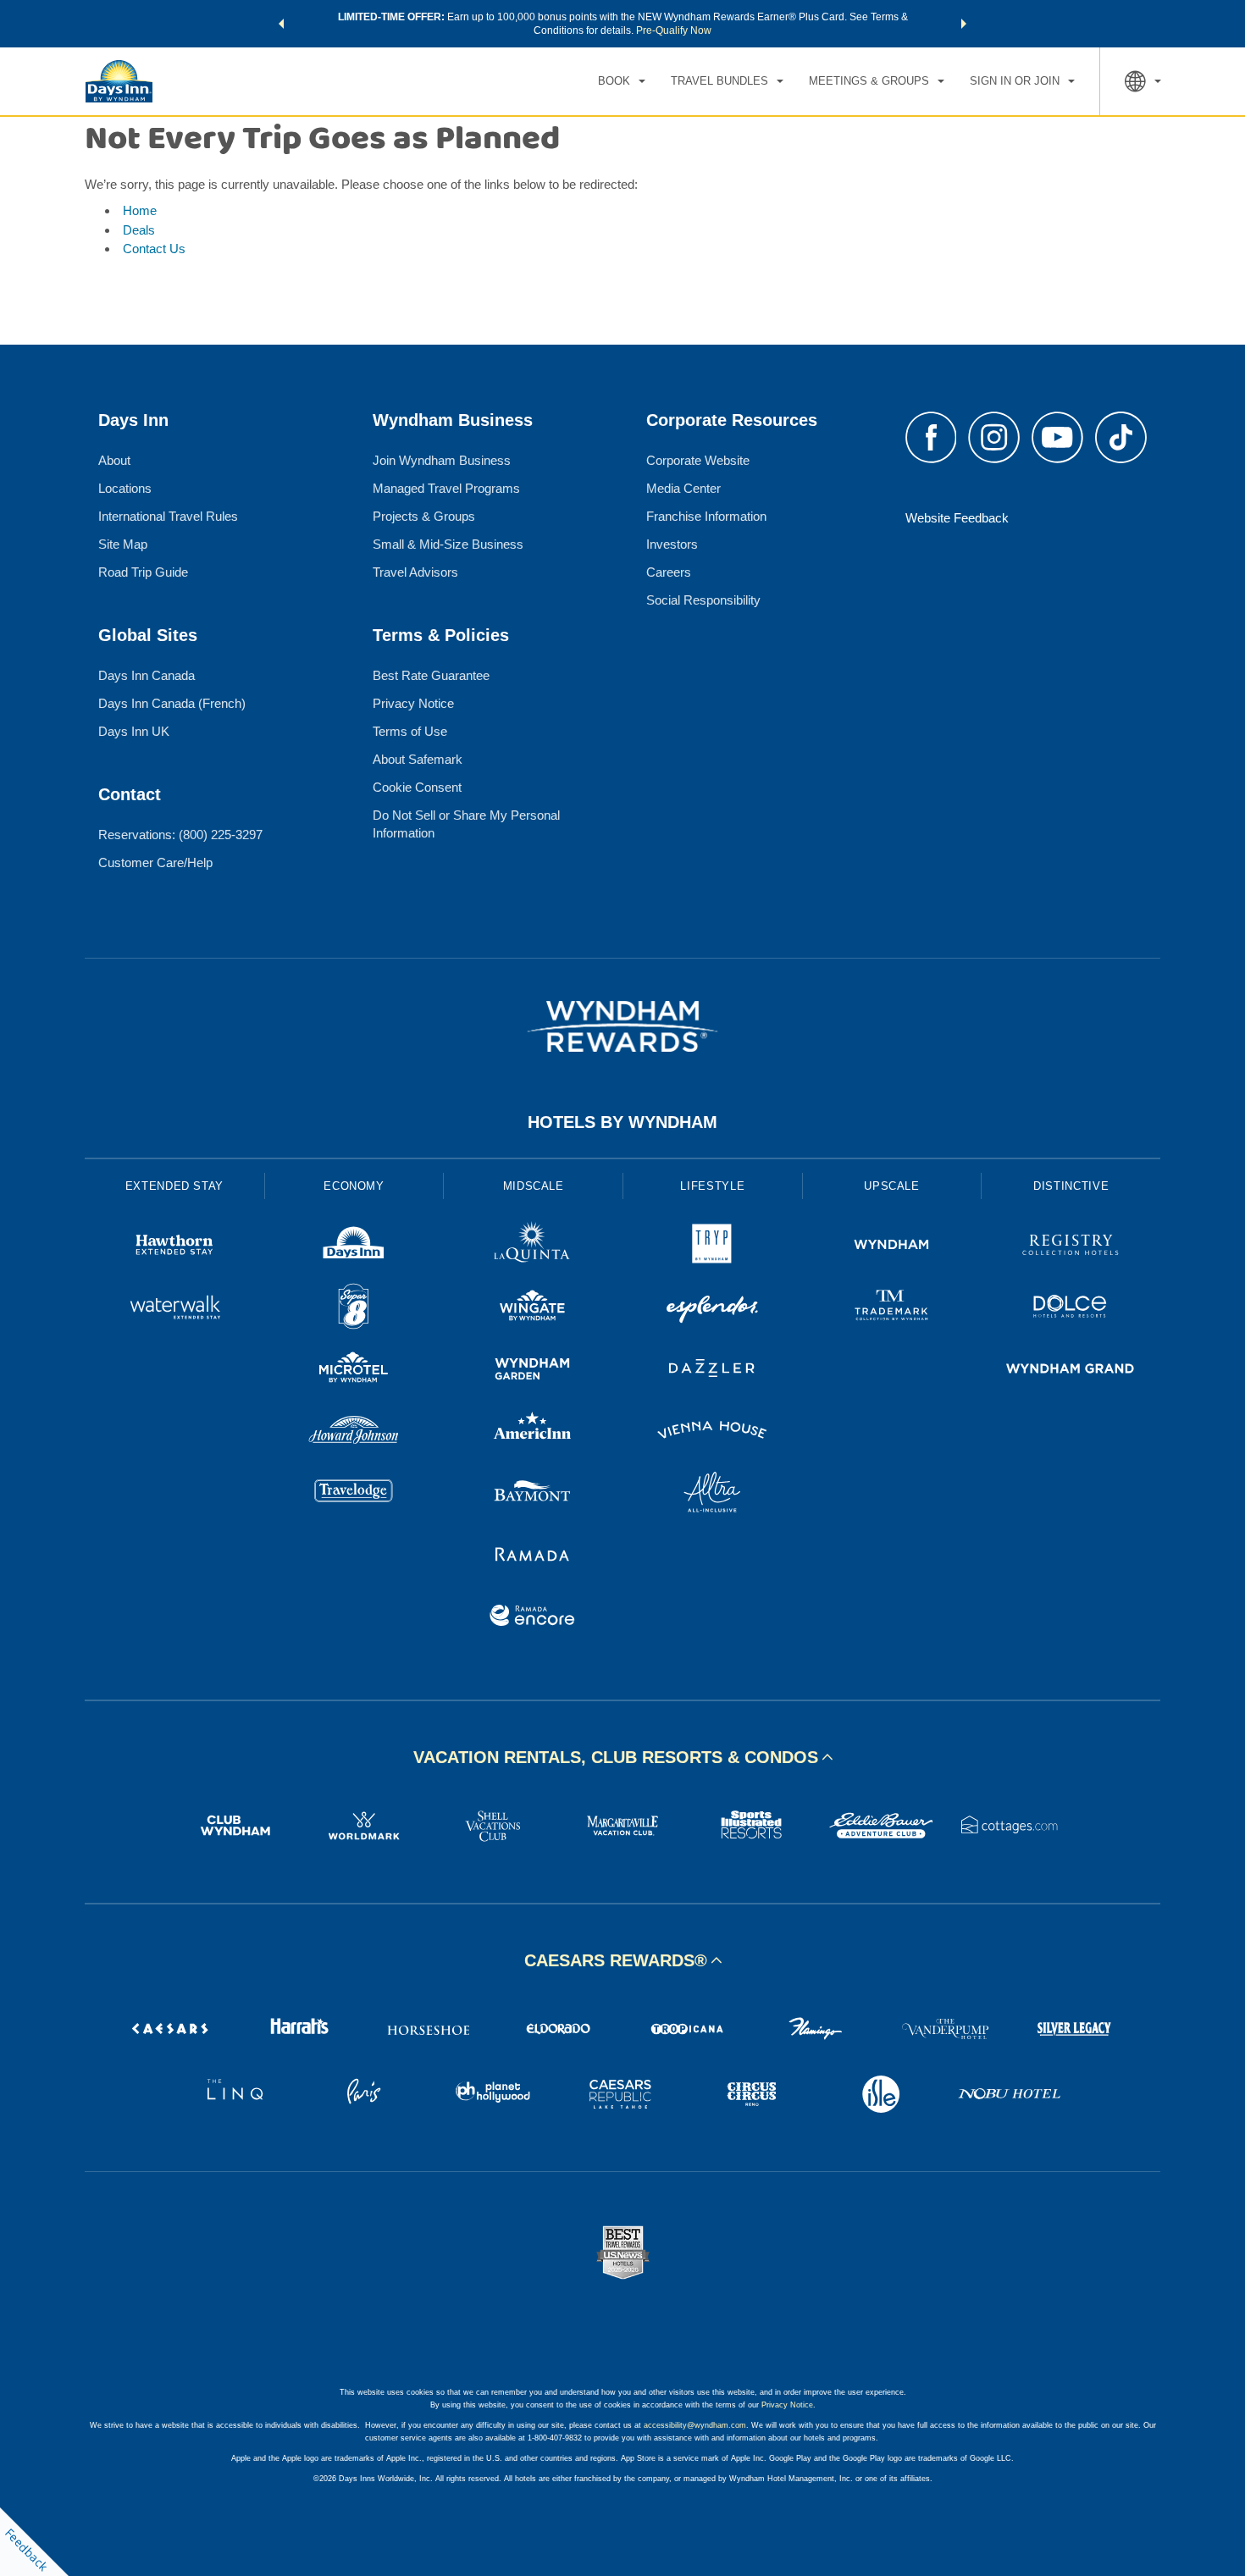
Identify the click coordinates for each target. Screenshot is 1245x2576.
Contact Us (154, 249)
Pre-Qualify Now (674, 30)
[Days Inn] (354, 1247)
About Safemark (418, 759)
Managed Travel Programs (446, 488)
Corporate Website (698, 460)
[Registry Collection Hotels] (1071, 1247)
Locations (125, 488)
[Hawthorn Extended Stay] (174, 1247)
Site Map (123, 544)
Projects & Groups (424, 516)
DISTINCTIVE (1071, 1186)
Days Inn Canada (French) (172, 703)
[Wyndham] (892, 1247)
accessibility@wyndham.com (695, 2425)
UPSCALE (892, 1186)
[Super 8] (354, 1309)
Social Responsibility (703, 600)
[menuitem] (622, 81)
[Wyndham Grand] (1071, 1371)
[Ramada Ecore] (533, 1618)
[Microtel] (354, 1371)
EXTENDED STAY (174, 1186)
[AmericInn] (533, 1432)
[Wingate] (533, 1309)
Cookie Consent (417, 787)
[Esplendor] (712, 1309)
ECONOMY (354, 1186)
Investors (672, 544)
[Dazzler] (712, 1371)
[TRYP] (712, 1247)
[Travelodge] (354, 1494)
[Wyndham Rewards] (622, 1026)
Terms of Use (410, 731)
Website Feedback (957, 518)
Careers (669, 572)
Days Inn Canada (147, 675)
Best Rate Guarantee (431, 675)
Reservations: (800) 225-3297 (180, 835)
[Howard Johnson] (354, 1432)
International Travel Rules (168, 516)
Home (140, 210)
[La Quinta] (533, 1247)
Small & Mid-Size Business (448, 544)
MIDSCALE (534, 1186)
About (114, 460)
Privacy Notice (413, 703)
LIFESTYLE (712, 1186)
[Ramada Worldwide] (533, 1556)
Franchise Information (706, 516)
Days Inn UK (134, 731)
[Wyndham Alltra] (712, 1494)
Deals (139, 230)
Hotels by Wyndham (622, 1122)
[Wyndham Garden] (533, 1371)
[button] (281, 24)
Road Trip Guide (143, 572)
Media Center (683, 488)
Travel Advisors (415, 572)
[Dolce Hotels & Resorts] (1071, 1309)
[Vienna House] (712, 1432)
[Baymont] (533, 1494)
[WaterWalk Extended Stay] (174, 1309)
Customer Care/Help (155, 862)
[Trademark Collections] (892, 1309)
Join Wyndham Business (442, 460)
